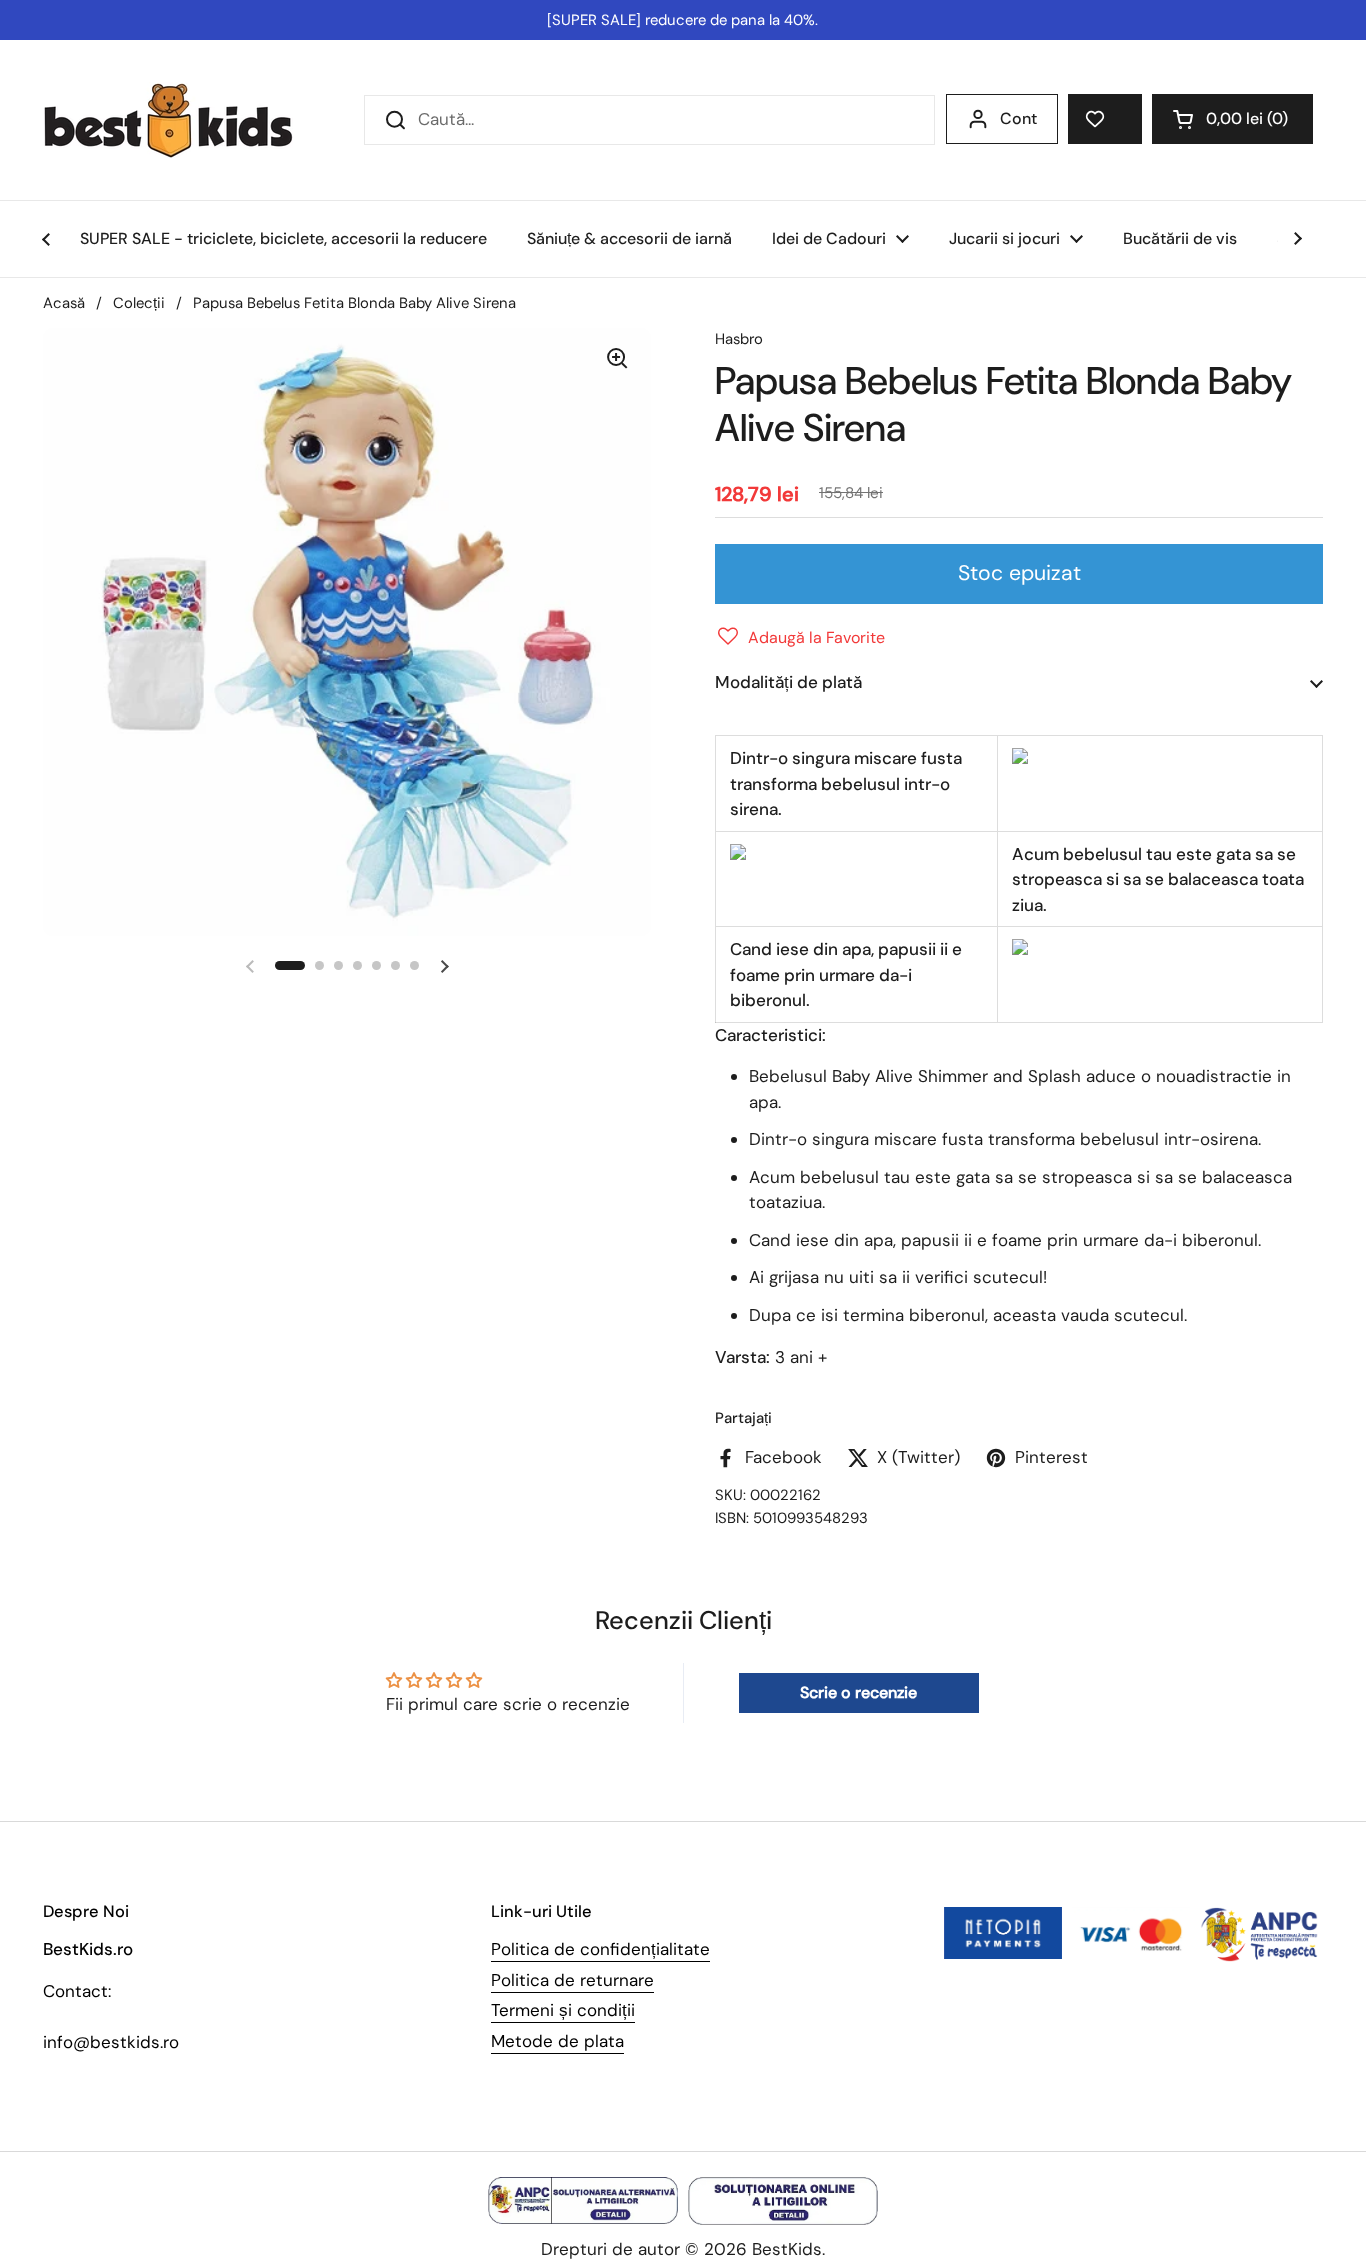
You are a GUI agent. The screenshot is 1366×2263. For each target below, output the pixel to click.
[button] (1232, 119)
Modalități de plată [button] (788, 682)
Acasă (64, 303)
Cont (1018, 118)
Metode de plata (557, 2041)
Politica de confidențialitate (600, 1949)
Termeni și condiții (563, 2010)
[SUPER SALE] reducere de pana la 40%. (682, 20)
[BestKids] (183, 120)
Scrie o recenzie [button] (858, 1692)
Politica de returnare (572, 1980)
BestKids (787, 2249)
